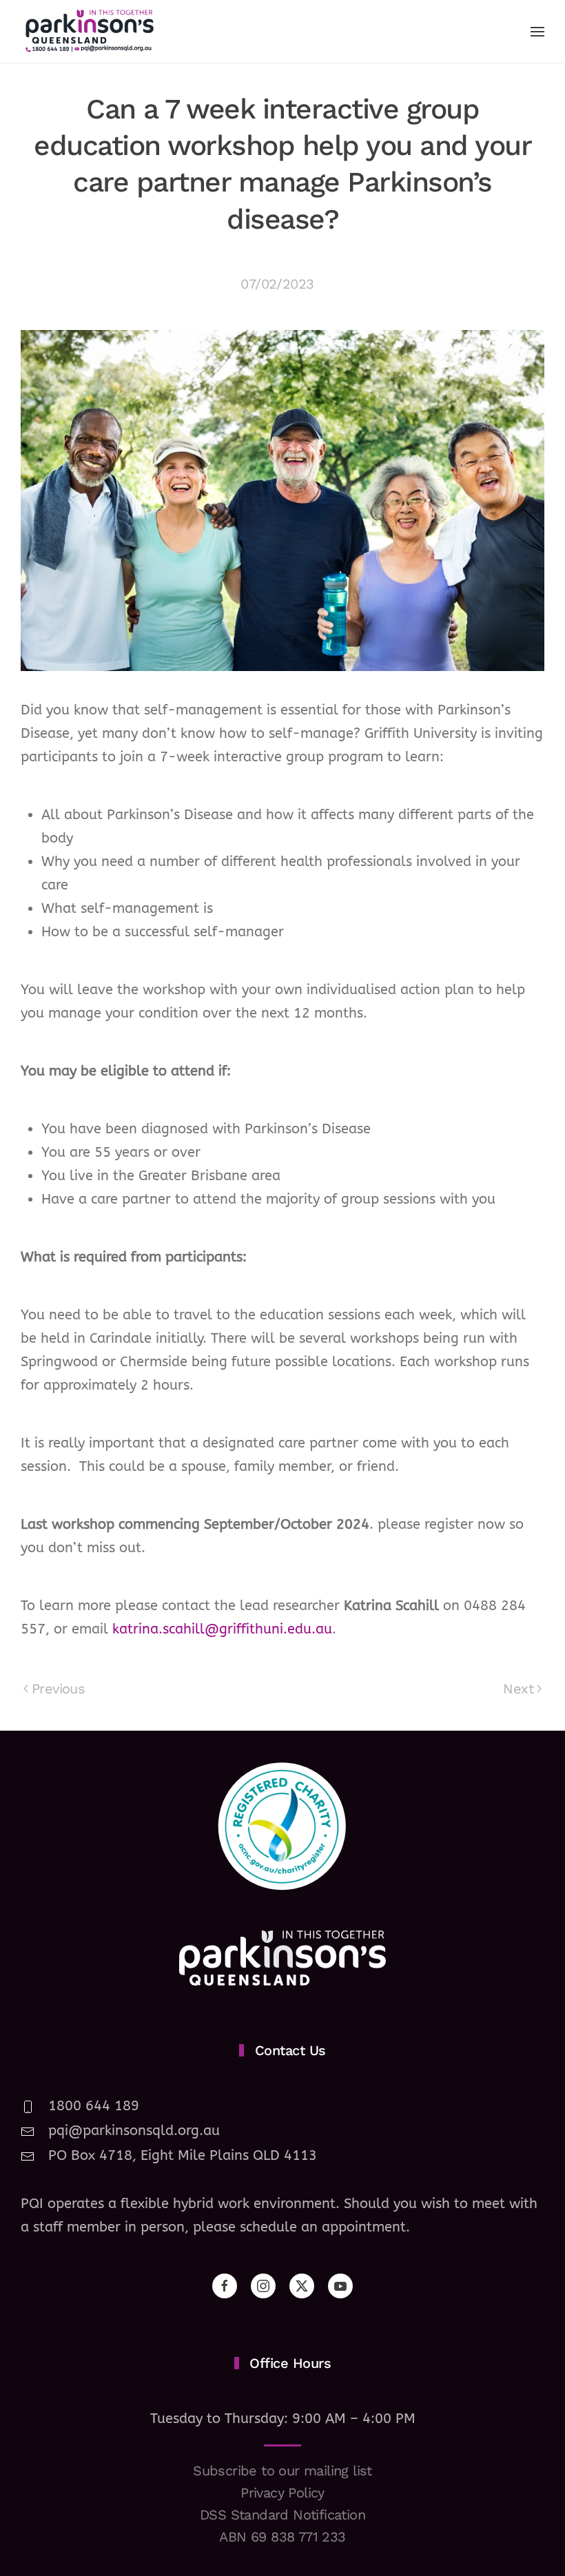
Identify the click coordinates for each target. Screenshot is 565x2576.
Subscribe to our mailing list (282, 2471)
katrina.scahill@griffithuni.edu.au (222, 1629)
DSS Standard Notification (282, 2515)
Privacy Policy (282, 2493)
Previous (58, 1689)
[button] (537, 32)
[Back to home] (90, 31)
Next (518, 1689)
